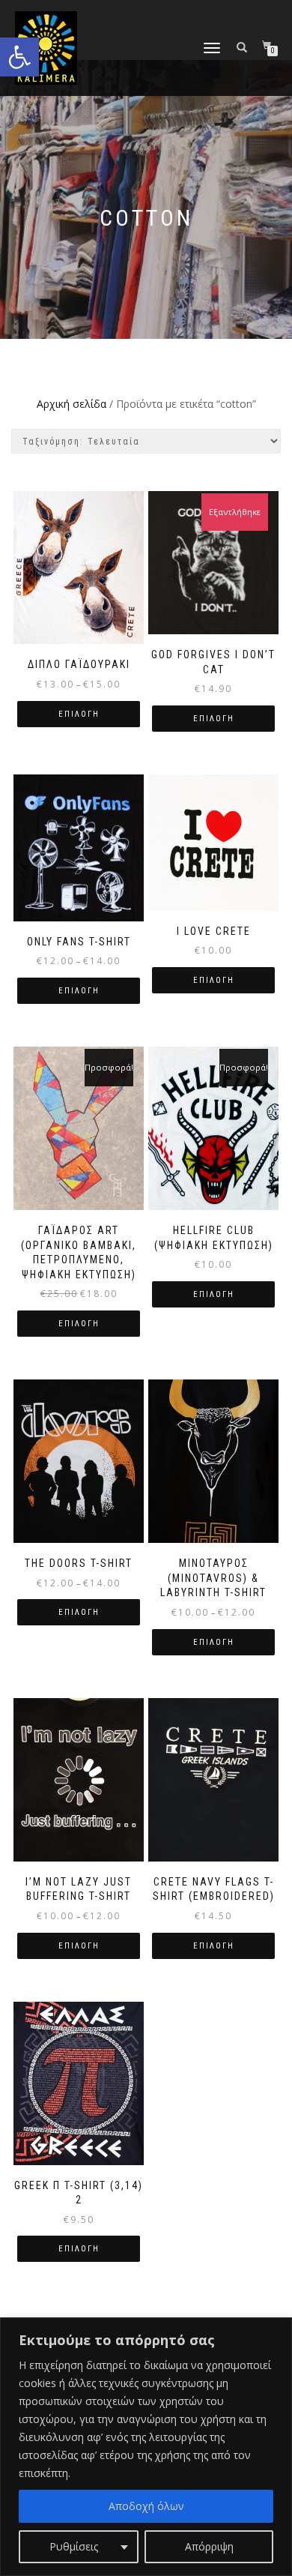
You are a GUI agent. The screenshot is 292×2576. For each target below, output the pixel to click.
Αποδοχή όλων (146, 2506)
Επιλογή (79, 714)
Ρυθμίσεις (74, 2546)
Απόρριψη (209, 2546)
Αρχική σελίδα (72, 404)
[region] (146, 2447)
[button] (19, 57)
